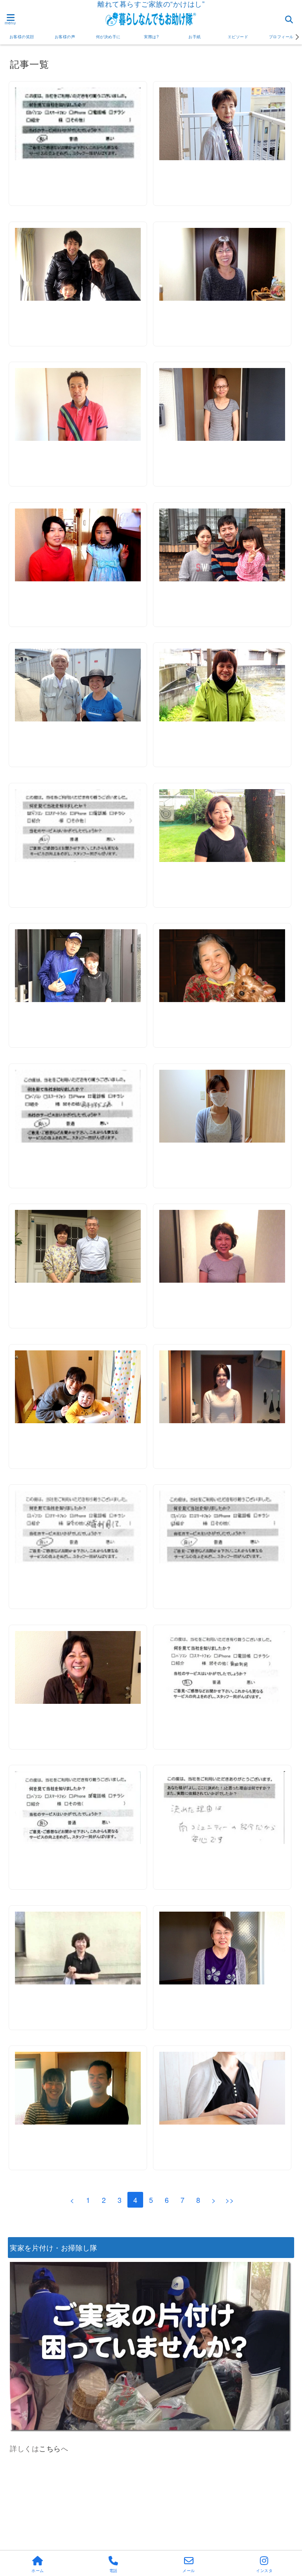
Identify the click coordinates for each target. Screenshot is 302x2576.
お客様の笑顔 (22, 37)
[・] (222, 124)
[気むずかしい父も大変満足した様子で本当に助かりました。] (78, 826)
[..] (222, 1808)
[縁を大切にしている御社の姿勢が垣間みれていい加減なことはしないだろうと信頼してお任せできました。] (78, 1527)
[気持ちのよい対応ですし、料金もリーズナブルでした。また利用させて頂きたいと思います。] (78, 1106)
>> (230, 2200)
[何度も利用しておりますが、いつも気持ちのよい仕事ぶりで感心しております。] (78, 124)
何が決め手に (108, 37)
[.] (222, 1667)
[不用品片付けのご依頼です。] (222, 826)
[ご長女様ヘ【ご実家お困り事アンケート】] (222, 2088)
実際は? (151, 37)
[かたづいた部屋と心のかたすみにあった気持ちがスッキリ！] (222, 1527)
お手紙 (195, 37)
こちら (50, 2448)
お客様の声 (65, 37)
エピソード (238, 37)
